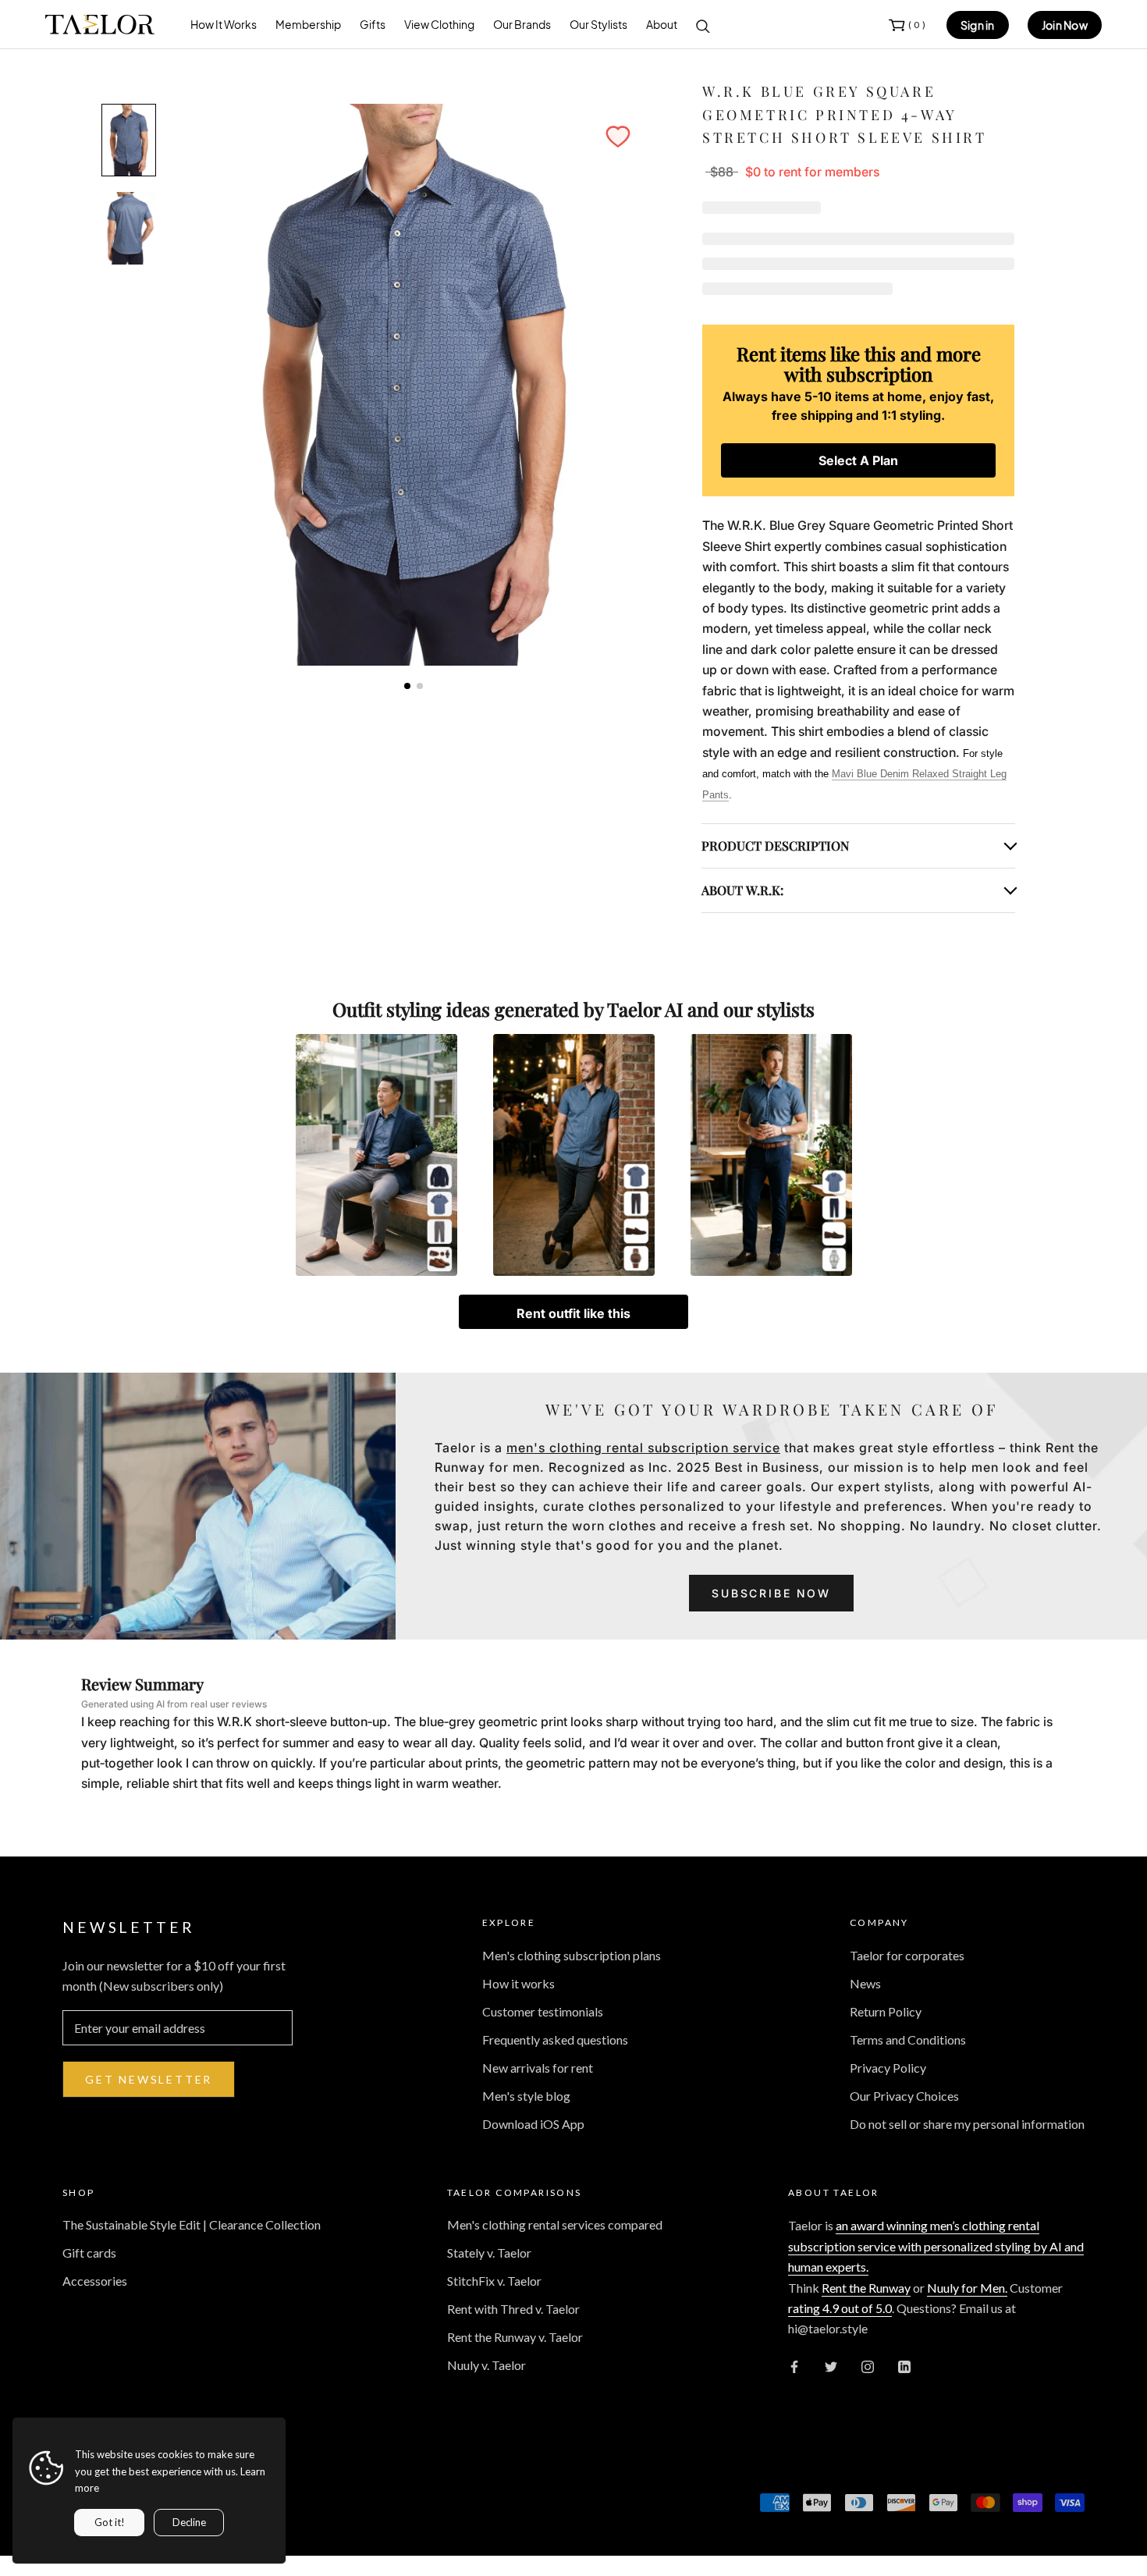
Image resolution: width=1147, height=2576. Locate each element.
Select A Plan (858, 460)
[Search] (703, 25)
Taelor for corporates (907, 1955)
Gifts (373, 24)
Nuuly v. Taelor (486, 2365)
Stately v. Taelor (489, 2253)
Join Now (1065, 25)
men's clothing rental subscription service (643, 1448)
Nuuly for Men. (967, 2288)
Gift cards (89, 2253)
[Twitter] (831, 2365)
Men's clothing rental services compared (555, 2224)
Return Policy (886, 2011)
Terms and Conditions (908, 2039)
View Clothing (439, 24)
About (662, 24)
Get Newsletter (149, 2079)
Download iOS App (533, 2124)
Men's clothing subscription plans (572, 1955)
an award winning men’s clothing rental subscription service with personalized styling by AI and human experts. (936, 2246)
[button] (618, 137)
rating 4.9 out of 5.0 (840, 2308)
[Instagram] (868, 2365)
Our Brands (522, 24)
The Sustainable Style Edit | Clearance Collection (192, 2224)
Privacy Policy (888, 2068)
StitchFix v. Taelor (494, 2281)
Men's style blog (526, 2096)
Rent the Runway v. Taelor (515, 2337)
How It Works (224, 24)
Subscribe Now (771, 1593)
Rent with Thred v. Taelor (513, 2309)
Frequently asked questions (555, 2039)
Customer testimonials (543, 2011)
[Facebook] (794, 2365)
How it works (518, 1983)
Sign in (978, 25)
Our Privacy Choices (904, 2096)
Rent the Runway (866, 2288)
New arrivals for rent (538, 2068)
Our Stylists (598, 24)
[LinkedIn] (904, 2365)
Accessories (95, 2281)
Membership (308, 24)
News (865, 1983)
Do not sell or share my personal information (967, 2124)
